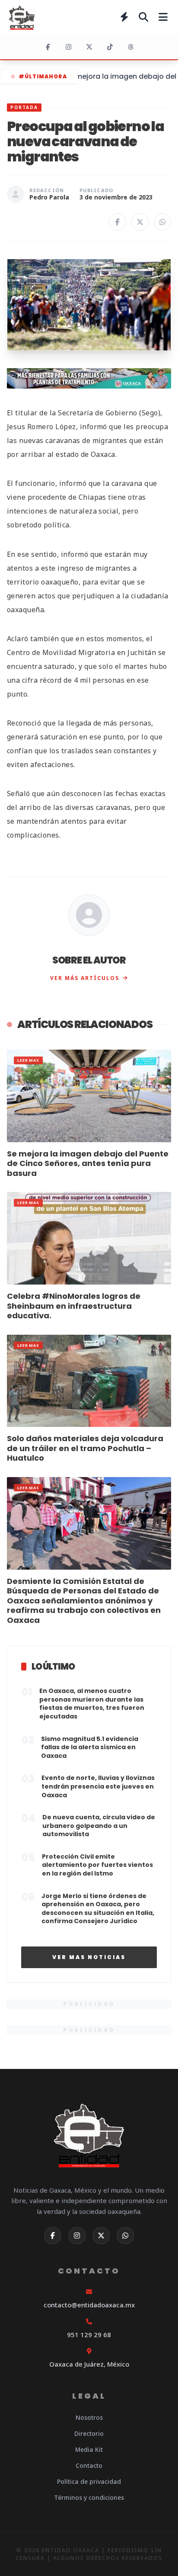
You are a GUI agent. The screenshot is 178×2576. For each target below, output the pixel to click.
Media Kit (89, 2449)
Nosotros (89, 2417)
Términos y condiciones (89, 2497)
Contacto (89, 2465)
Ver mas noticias (89, 1957)
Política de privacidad (89, 2481)
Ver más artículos (85, 978)
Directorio (89, 2433)
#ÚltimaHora (43, 76)
